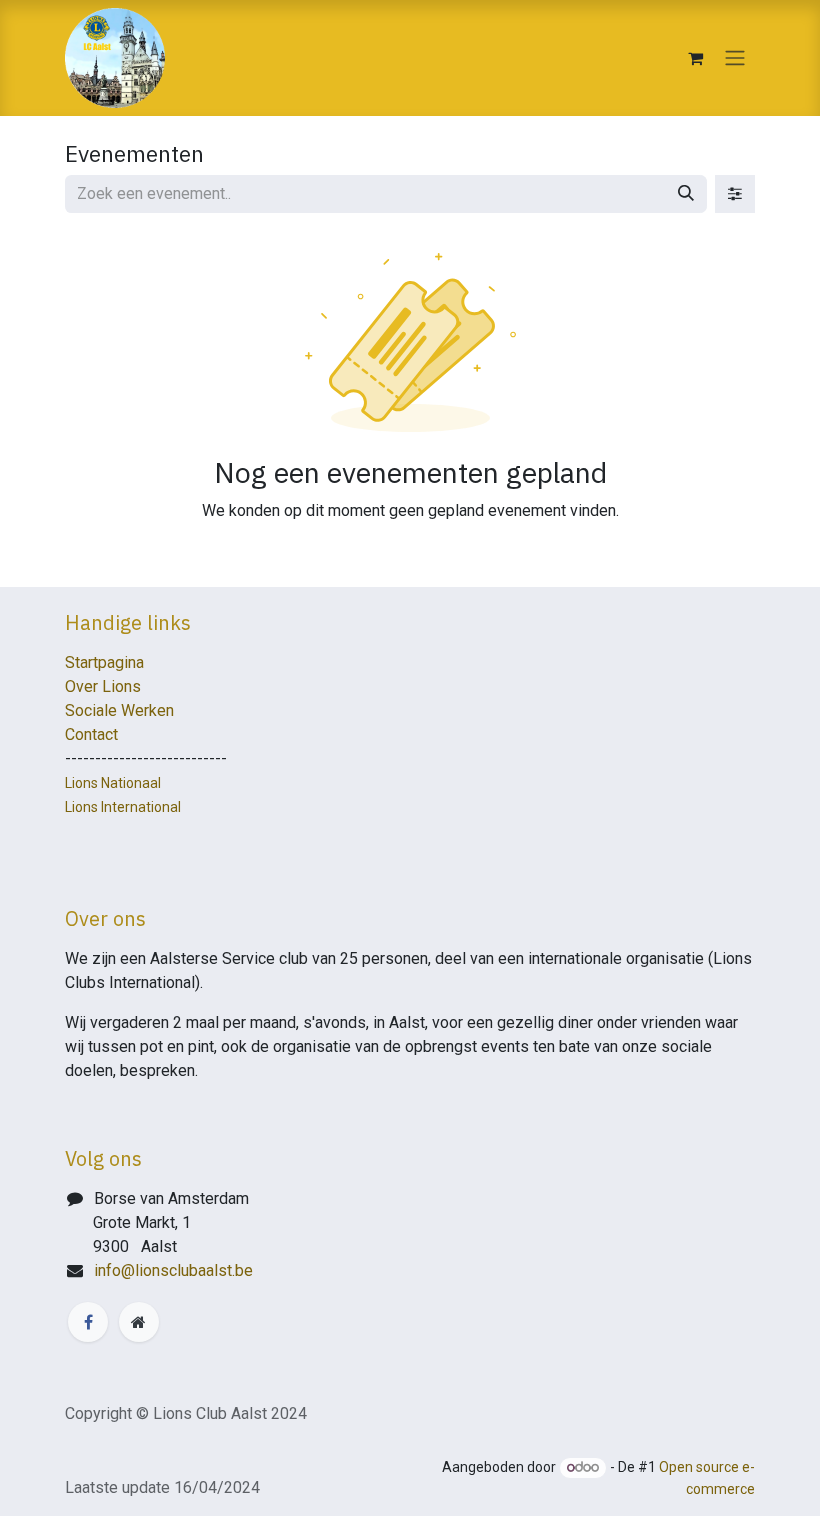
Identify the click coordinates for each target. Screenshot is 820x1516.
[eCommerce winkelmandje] (695, 58)
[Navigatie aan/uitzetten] (735, 58)
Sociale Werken (119, 710)
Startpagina (104, 662)
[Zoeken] (686, 194)
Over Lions (103, 686)
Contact (91, 734)
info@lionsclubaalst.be (173, 1270)
